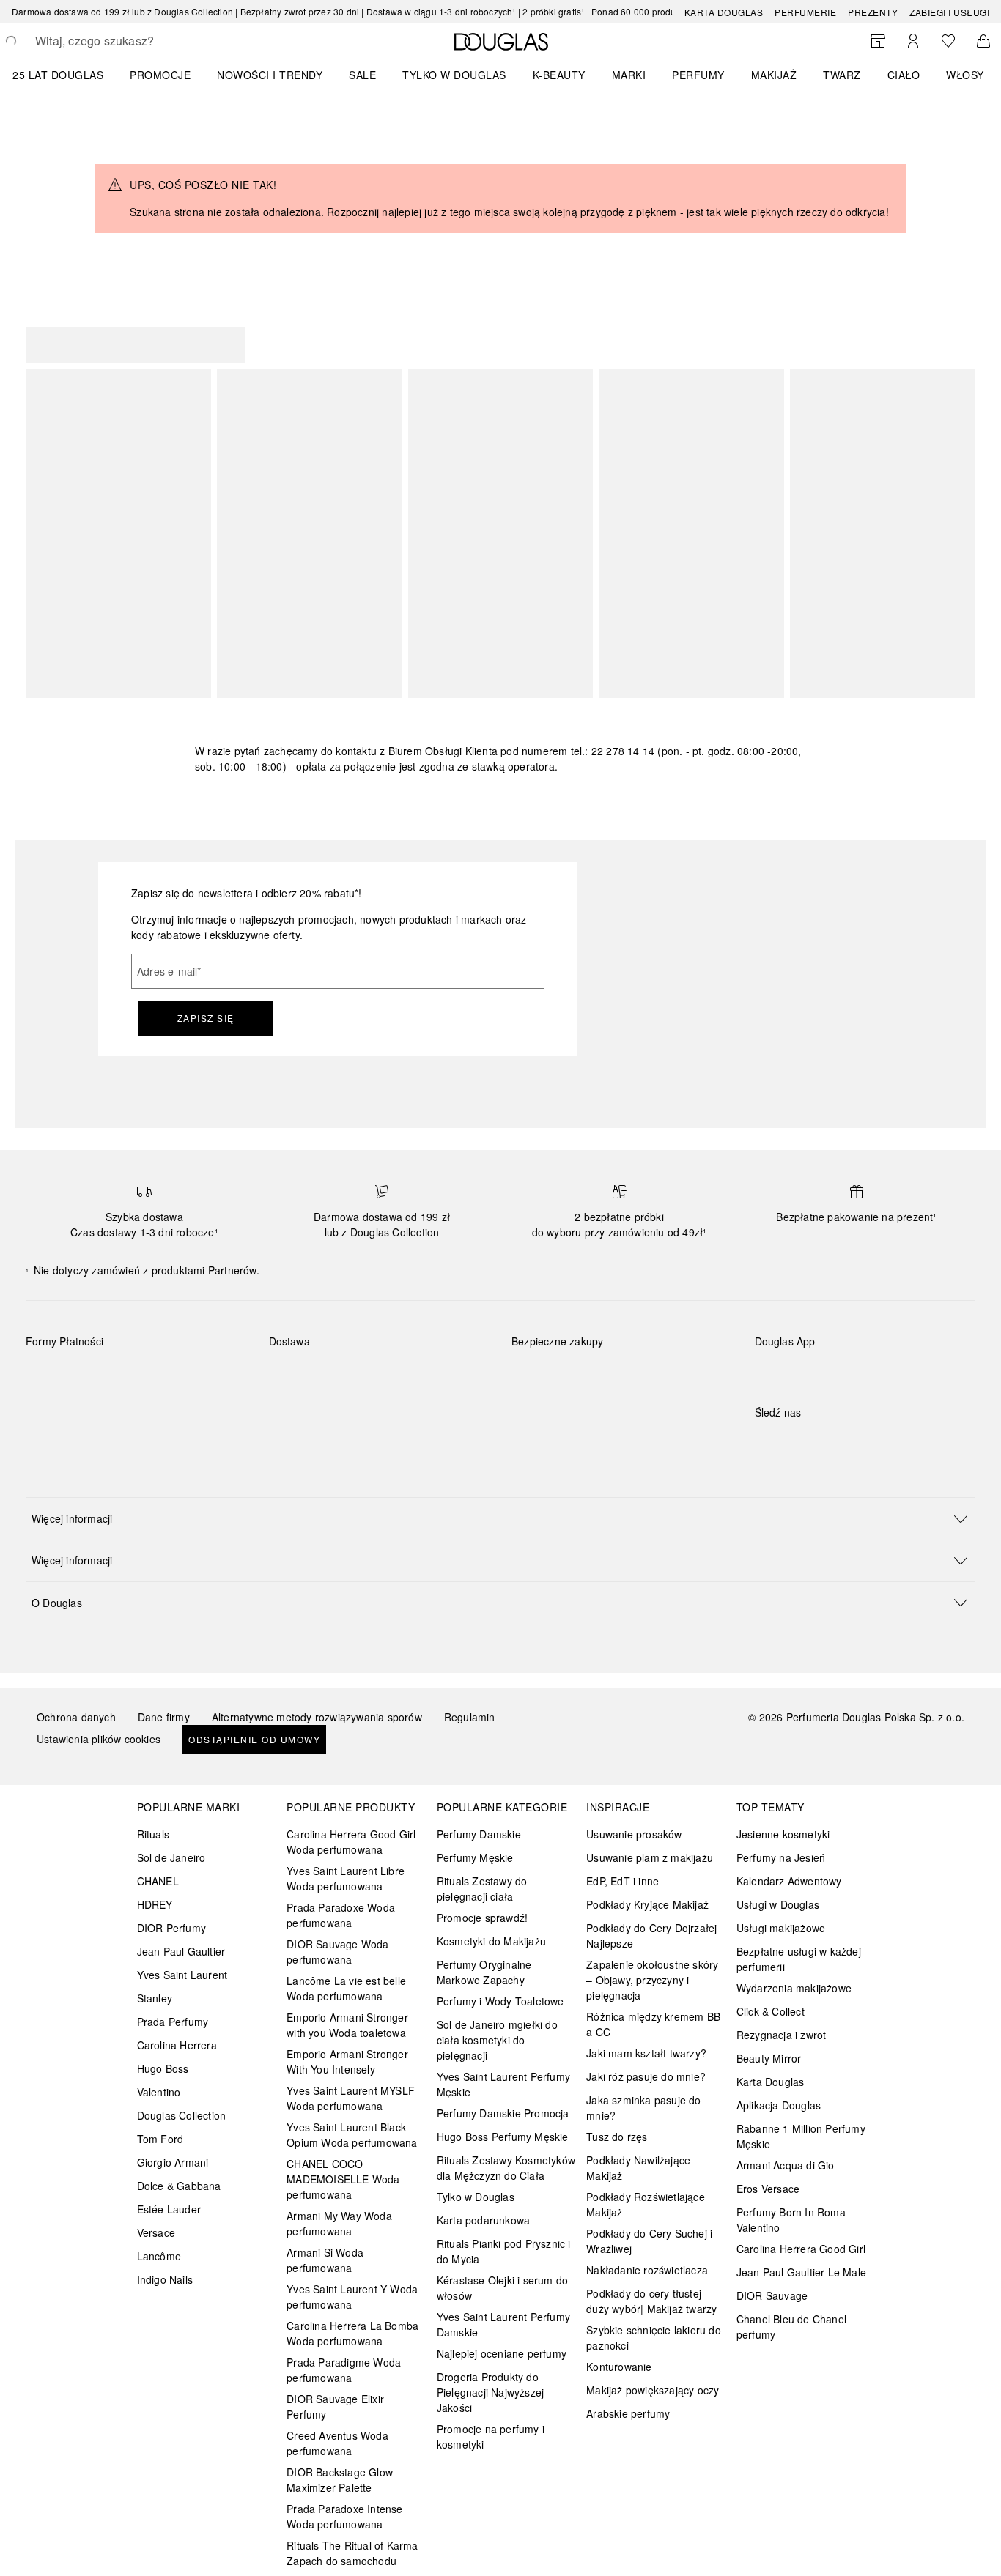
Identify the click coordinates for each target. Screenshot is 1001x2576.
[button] (500, 1518)
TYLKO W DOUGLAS (454, 75)
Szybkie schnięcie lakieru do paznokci (654, 2338)
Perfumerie (805, 12)
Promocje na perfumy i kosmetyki (491, 2436)
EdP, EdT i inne (623, 1881)
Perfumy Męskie (475, 1857)
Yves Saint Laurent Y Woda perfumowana (352, 2297)
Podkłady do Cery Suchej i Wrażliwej (649, 2241)
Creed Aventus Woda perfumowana (337, 2443)
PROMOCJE (160, 75)
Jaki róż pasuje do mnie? (646, 2076)
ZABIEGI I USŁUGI (949, 12)
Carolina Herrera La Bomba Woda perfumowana (352, 2333)
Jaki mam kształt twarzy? (646, 2053)
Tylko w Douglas (476, 2197)
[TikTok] (843, 1442)
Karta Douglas (724, 12)
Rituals (153, 1834)
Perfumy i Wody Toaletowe (500, 2001)
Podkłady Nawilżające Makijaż (638, 2168)
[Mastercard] (102, 1376)
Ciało (904, 75)
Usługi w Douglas (778, 1904)
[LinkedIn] (868, 1442)
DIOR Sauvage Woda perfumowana (337, 1952)
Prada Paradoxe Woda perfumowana (341, 1915)
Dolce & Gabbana (179, 2186)
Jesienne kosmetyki (783, 1834)
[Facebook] (766, 1442)
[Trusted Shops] (558, 1356)
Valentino (159, 2092)
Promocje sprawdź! (482, 1918)
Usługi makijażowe (781, 1928)
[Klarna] (50, 1376)
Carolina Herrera (177, 2045)
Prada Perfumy (173, 2022)
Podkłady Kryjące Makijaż (647, 1904)
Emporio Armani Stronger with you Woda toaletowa (347, 2025)
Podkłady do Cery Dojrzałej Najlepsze (651, 1935)
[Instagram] (791, 1442)
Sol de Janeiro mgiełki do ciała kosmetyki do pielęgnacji (497, 2040)
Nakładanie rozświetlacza (647, 2270)
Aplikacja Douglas (779, 2105)
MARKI (629, 75)
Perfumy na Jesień (781, 1857)
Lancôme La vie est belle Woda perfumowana (346, 1988)
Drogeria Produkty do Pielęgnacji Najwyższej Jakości (490, 2392)
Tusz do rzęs (617, 2137)
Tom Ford (160, 2139)
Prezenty (873, 12)
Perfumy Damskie (479, 1834)
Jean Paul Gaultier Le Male (801, 2272)
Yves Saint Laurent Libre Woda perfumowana (346, 1878)
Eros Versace (768, 2189)
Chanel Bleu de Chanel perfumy (791, 2327)
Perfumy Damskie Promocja (503, 2113)
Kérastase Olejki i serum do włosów (502, 2288)
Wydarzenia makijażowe (794, 1988)
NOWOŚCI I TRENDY (270, 75)
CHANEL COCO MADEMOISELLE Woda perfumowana (343, 2179)
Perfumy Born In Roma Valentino (791, 2220)
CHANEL (158, 1881)
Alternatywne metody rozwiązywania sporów (317, 1717)
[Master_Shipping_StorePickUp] (450, 1376)
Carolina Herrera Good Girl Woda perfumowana (351, 1842)
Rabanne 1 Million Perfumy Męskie (801, 2136)
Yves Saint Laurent (182, 1975)
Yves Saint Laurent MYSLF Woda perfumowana (351, 2098)
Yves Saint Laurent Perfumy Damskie (503, 2324)
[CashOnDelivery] (50, 1409)
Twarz (842, 75)
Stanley (155, 1998)
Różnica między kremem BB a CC (653, 2024)
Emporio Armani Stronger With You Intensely (347, 2061)
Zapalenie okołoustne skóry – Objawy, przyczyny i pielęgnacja (652, 1980)
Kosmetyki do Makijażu (491, 1941)
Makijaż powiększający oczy (653, 2390)
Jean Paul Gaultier (181, 1951)
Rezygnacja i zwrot (782, 2035)
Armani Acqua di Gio (786, 2165)
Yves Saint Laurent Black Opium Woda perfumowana (352, 2135)
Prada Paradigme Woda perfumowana (344, 2370)
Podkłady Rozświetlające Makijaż (646, 2204)
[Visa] (154, 1376)
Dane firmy (164, 1717)
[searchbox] (143, 41)
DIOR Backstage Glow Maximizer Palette (340, 2480)
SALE (362, 75)
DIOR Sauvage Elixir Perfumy (335, 2406)
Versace (156, 2232)
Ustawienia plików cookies (99, 1739)
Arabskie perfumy (628, 2413)
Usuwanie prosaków (634, 1834)
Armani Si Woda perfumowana (325, 2260)
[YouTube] (817, 1442)
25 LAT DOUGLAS (58, 75)
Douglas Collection (182, 2115)
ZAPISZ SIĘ (206, 1018)
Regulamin (470, 1717)
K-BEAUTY (559, 75)
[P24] (206, 1376)
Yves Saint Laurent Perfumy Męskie (503, 2084)
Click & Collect (771, 2011)
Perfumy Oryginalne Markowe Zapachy (484, 1972)
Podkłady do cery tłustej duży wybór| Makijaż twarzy (651, 2301)
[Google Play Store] (791, 1371)
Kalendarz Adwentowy (789, 1881)
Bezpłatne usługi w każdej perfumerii (799, 1959)
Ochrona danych (76, 1717)
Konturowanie (619, 2367)
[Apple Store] (868, 1371)
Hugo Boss (163, 2068)
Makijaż (774, 75)
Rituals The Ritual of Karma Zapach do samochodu (352, 2553)
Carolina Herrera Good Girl (801, 2249)
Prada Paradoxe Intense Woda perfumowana (344, 2516)
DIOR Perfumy (171, 1928)
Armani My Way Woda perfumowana (339, 2223)
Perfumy (698, 75)
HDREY (155, 1904)
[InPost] (346, 1376)
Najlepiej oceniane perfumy (502, 2353)
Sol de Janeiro (171, 1857)
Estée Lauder (169, 2209)
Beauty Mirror (769, 2058)
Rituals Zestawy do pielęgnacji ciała (482, 1889)
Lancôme (159, 2256)
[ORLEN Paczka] (398, 1376)
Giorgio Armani (173, 2162)
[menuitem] (67, 75)
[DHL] (293, 1376)
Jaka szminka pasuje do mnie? (643, 2108)
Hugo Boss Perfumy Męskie (503, 2137)
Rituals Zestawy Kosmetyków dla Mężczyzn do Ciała (506, 2168)
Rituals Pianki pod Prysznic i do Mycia (504, 2251)
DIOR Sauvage (772, 2295)
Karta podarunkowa (483, 2220)
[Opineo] (680, 1356)
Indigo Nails (165, 2279)
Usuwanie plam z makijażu (650, 1857)
